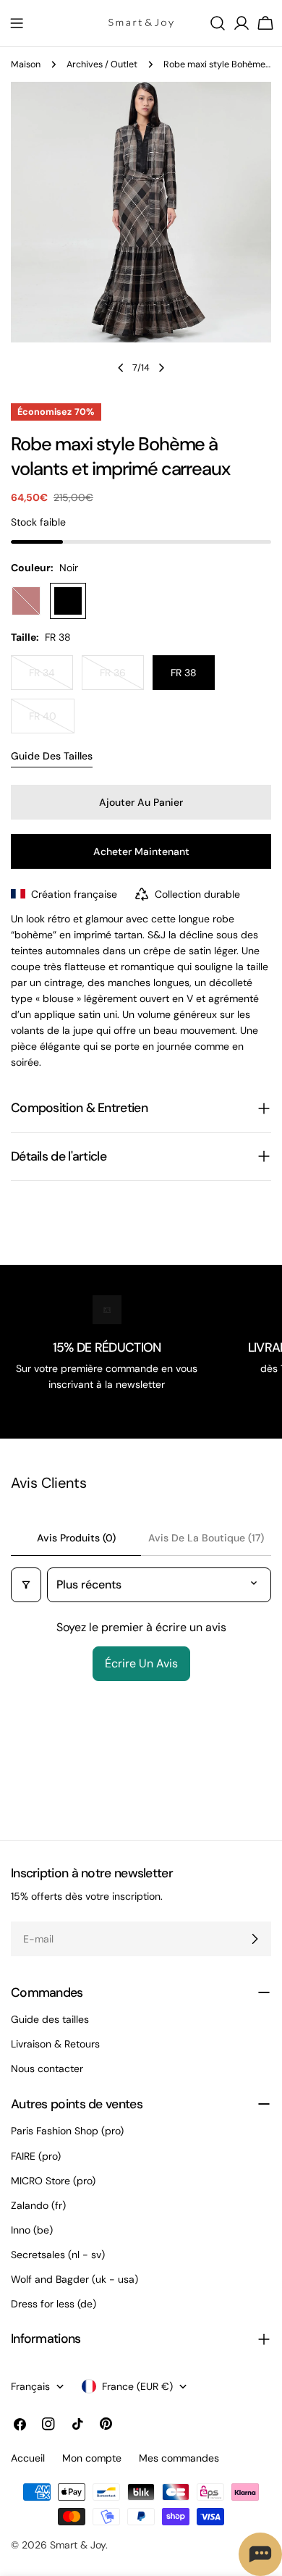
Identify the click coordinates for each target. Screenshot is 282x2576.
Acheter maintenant (141, 851)
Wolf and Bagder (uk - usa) (74, 2279)
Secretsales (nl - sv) (58, 2255)
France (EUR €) (137, 2386)
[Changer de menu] (17, 23)
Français (30, 2386)
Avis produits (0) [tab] (76, 1538)
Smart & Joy (78, 2545)
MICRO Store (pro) (53, 2181)
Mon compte (92, 2458)
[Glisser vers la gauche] (121, 368)
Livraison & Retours (55, 2044)
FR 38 (184, 673)
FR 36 (122, 678)
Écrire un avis (141, 1663)
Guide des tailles (52, 756)
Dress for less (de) (54, 2304)
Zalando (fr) (38, 2205)
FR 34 (51, 678)
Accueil (28, 2458)
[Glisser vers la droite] (161, 368)
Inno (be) (32, 2230)
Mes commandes (179, 2458)
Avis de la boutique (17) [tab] (206, 1538)
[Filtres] (26, 1585)
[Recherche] (218, 23)
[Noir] (68, 601)
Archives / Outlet (102, 64)
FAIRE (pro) (36, 2156)
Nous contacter (47, 2068)
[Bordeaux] (26, 601)
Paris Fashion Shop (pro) (67, 2131)
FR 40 (52, 721)
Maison (26, 64)
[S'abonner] (255, 1939)
